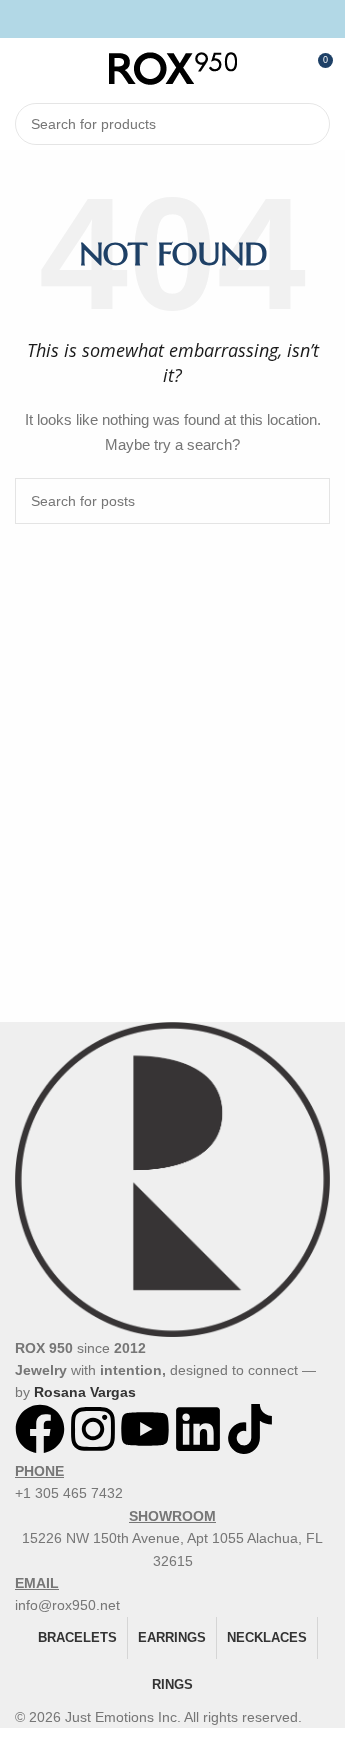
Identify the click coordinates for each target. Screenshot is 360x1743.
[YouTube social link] (197, 18)
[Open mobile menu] (23, 68)
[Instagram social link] (172, 18)
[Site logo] (173, 67)
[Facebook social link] (147, 18)
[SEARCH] (309, 124)
